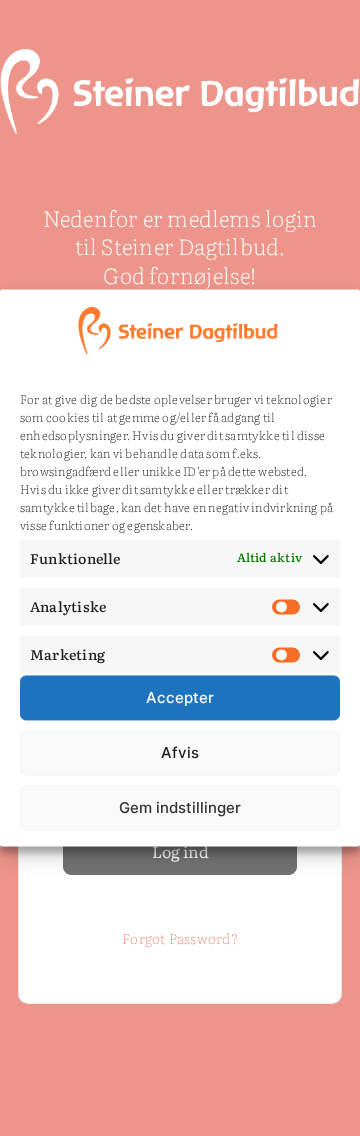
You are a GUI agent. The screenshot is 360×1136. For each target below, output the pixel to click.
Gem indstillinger (180, 807)
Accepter (180, 697)
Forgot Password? (180, 938)
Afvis (180, 752)
